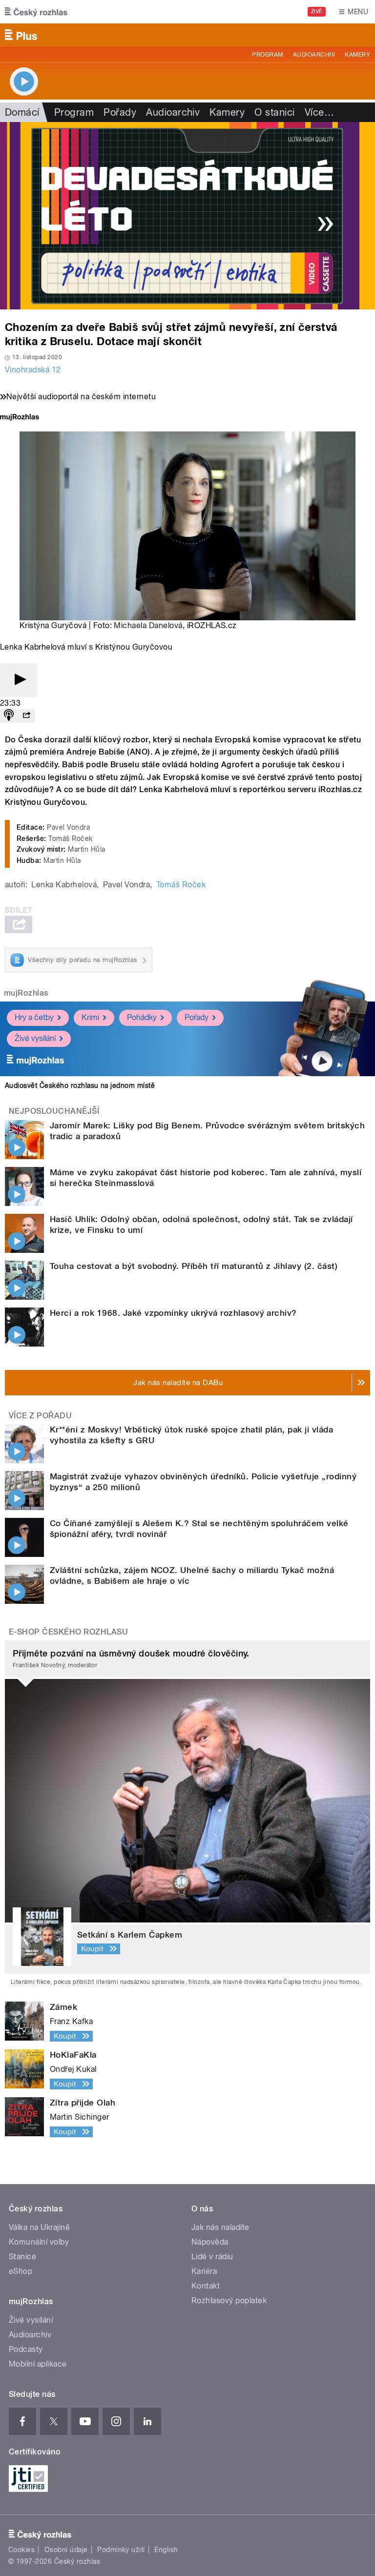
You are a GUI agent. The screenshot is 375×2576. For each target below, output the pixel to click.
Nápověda (210, 2242)
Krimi (90, 1017)
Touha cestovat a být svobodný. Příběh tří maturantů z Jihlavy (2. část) (194, 1266)
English (166, 2550)
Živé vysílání (35, 1038)
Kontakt (206, 2286)
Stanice (22, 2257)
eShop (21, 2271)
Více (319, 112)
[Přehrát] (19, 680)
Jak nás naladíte (220, 2227)
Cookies (21, 2550)
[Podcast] (9, 716)
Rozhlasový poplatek (229, 2300)
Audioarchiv (314, 55)
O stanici (274, 112)
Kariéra (204, 2271)
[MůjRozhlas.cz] (20, 418)
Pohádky (142, 1017)
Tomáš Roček (181, 885)
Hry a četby (34, 1017)
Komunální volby (39, 2242)
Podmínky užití (121, 2550)
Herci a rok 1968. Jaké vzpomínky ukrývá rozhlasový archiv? (173, 1313)
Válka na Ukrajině (39, 2227)
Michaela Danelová (148, 625)
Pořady (120, 112)
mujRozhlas (26, 993)
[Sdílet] (26, 716)
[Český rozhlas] (36, 12)
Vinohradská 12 (33, 370)
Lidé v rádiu (212, 2257)
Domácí (22, 112)
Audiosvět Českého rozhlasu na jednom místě (80, 1085)
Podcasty (26, 2349)
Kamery (357, 55)
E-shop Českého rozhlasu (68, 1632)
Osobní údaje (66, 2550)
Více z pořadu (40, 1416)
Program (267, 55)
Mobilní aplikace (38, 2364)
